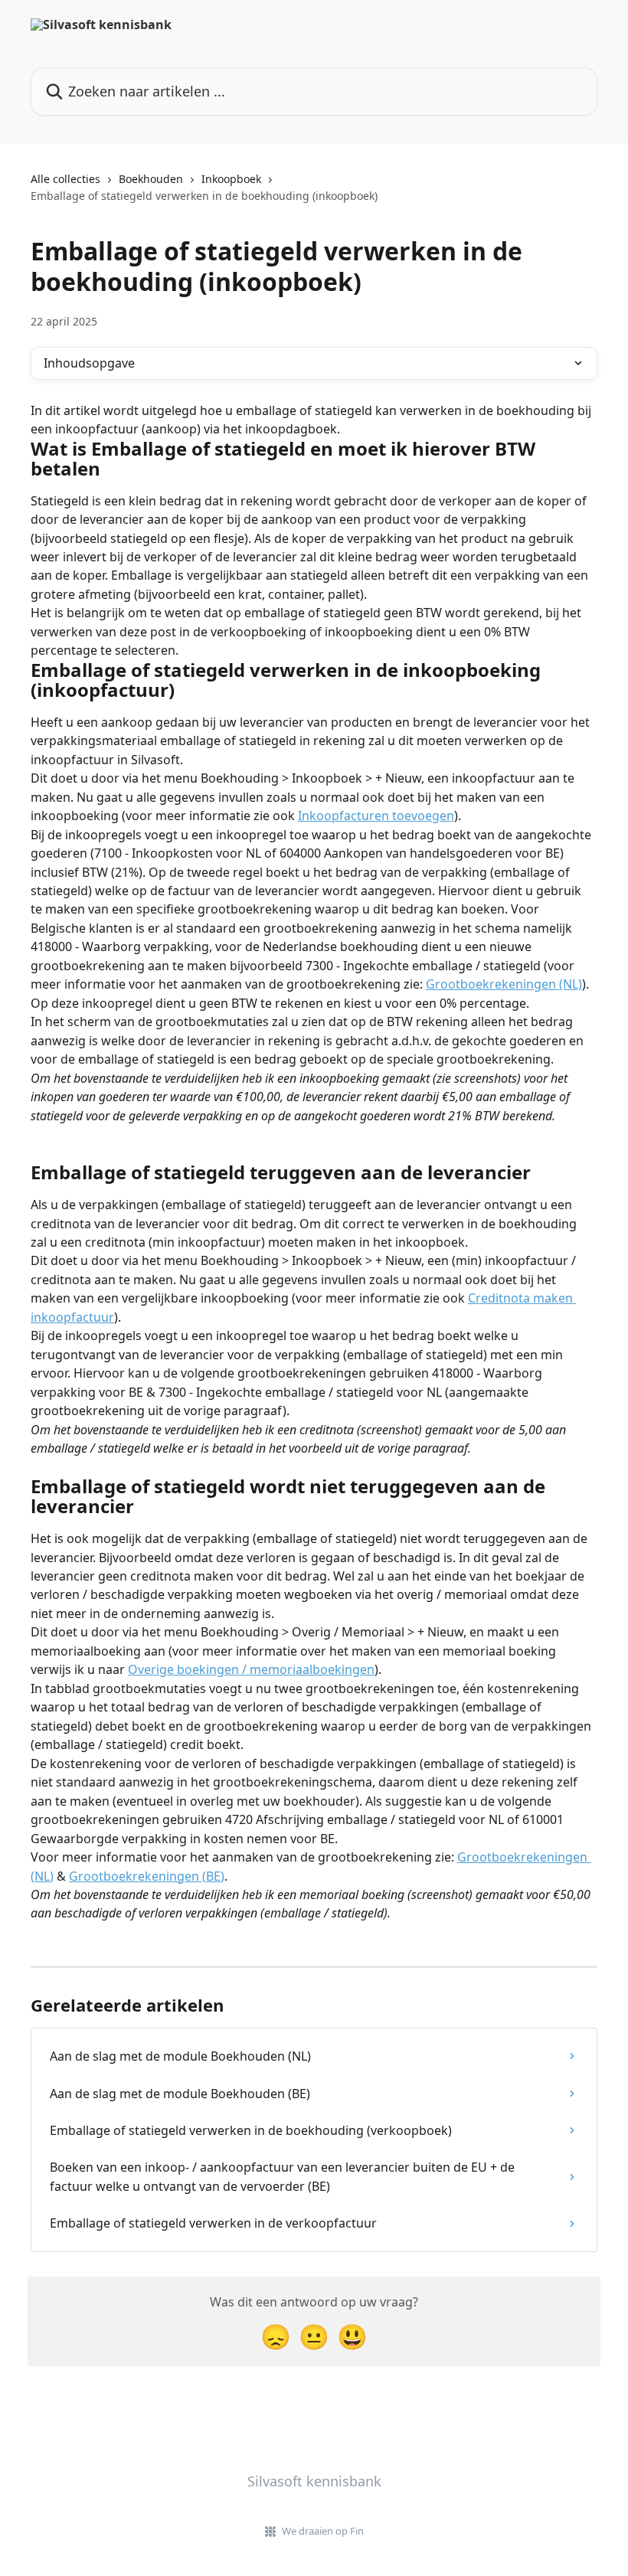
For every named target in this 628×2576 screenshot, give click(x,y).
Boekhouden (151, 179)
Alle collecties (65, 179)
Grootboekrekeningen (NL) (504, 984)
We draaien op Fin (323, 2531)
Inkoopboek (231, 179)
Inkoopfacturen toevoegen (376, 816)
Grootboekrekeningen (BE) (147, 1876)
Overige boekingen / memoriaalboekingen (251, 1669)
